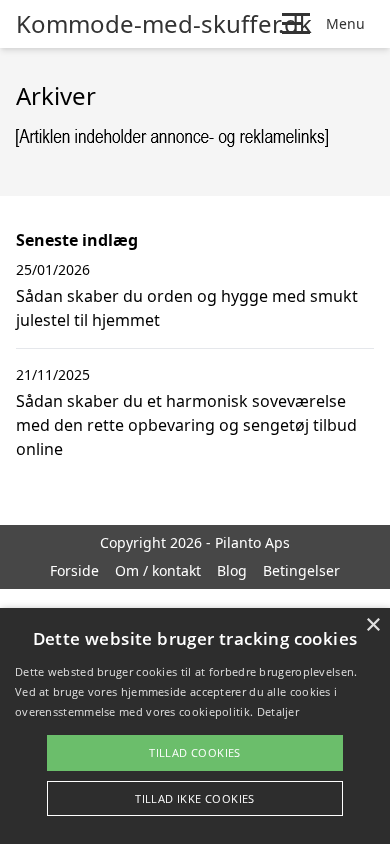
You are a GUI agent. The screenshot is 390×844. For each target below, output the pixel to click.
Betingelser (301, 570)
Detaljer (278, 711)
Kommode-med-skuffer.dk (164, 24)
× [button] (372, 625)
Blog (232, 570)
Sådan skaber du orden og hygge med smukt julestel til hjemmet (187, 308)
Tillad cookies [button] (195, 752)
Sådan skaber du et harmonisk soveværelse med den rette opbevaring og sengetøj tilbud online (186, 425)
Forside (74, 570)
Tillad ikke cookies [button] (195, 798)
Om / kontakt (158, 570)
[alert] (195, 726)
